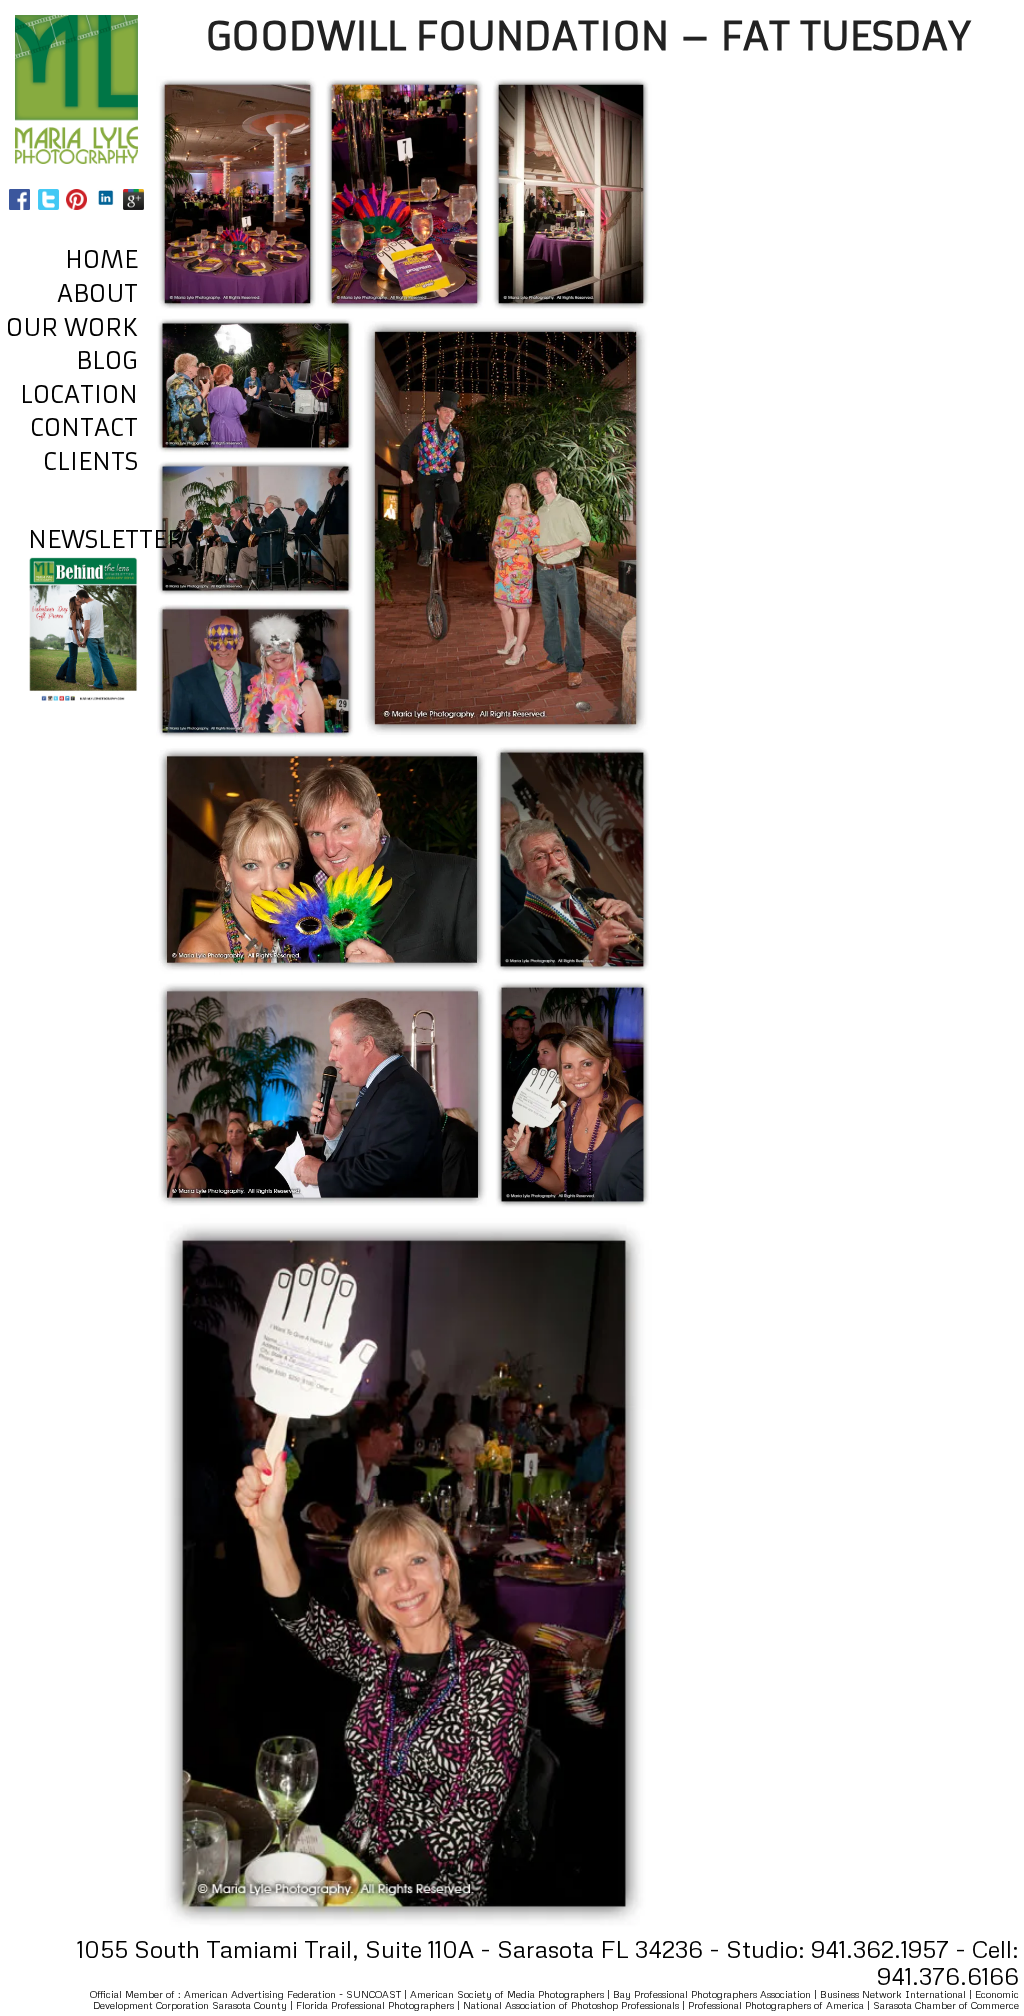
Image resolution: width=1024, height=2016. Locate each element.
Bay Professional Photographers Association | (716, 1994)
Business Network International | (897, 1994)
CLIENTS (90, 462)
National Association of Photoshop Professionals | (575, 2005)
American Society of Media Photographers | (511, 1994)
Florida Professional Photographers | (379, 2005)
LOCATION (79, 395)
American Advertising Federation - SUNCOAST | (297, 1994)
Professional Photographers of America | (780, 2005)
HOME (101, 260)
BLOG (107, 361)
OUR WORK (72, 328)
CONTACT (84, 428)
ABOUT (97, 294)
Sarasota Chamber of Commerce (946, 2005)
